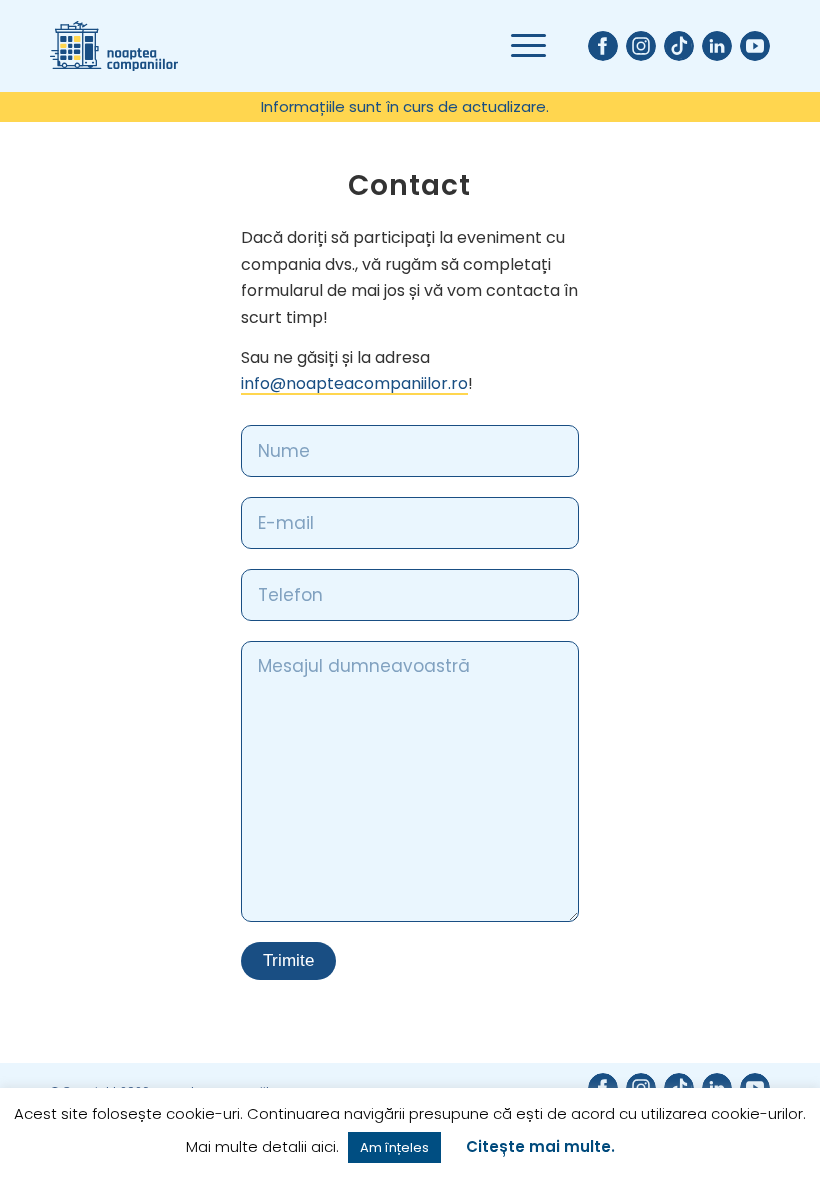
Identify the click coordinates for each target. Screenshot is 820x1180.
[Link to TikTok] (679, 46)
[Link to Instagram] (641, 46)
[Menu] (518, 46)
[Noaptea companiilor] (114, 46)
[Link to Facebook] (603, 46)
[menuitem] (405, 107)
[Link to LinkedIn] (717, 46)
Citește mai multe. (540, 1146)
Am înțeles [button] (394, 1147)
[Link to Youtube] (755, 46)
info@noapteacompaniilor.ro (354, 383)
